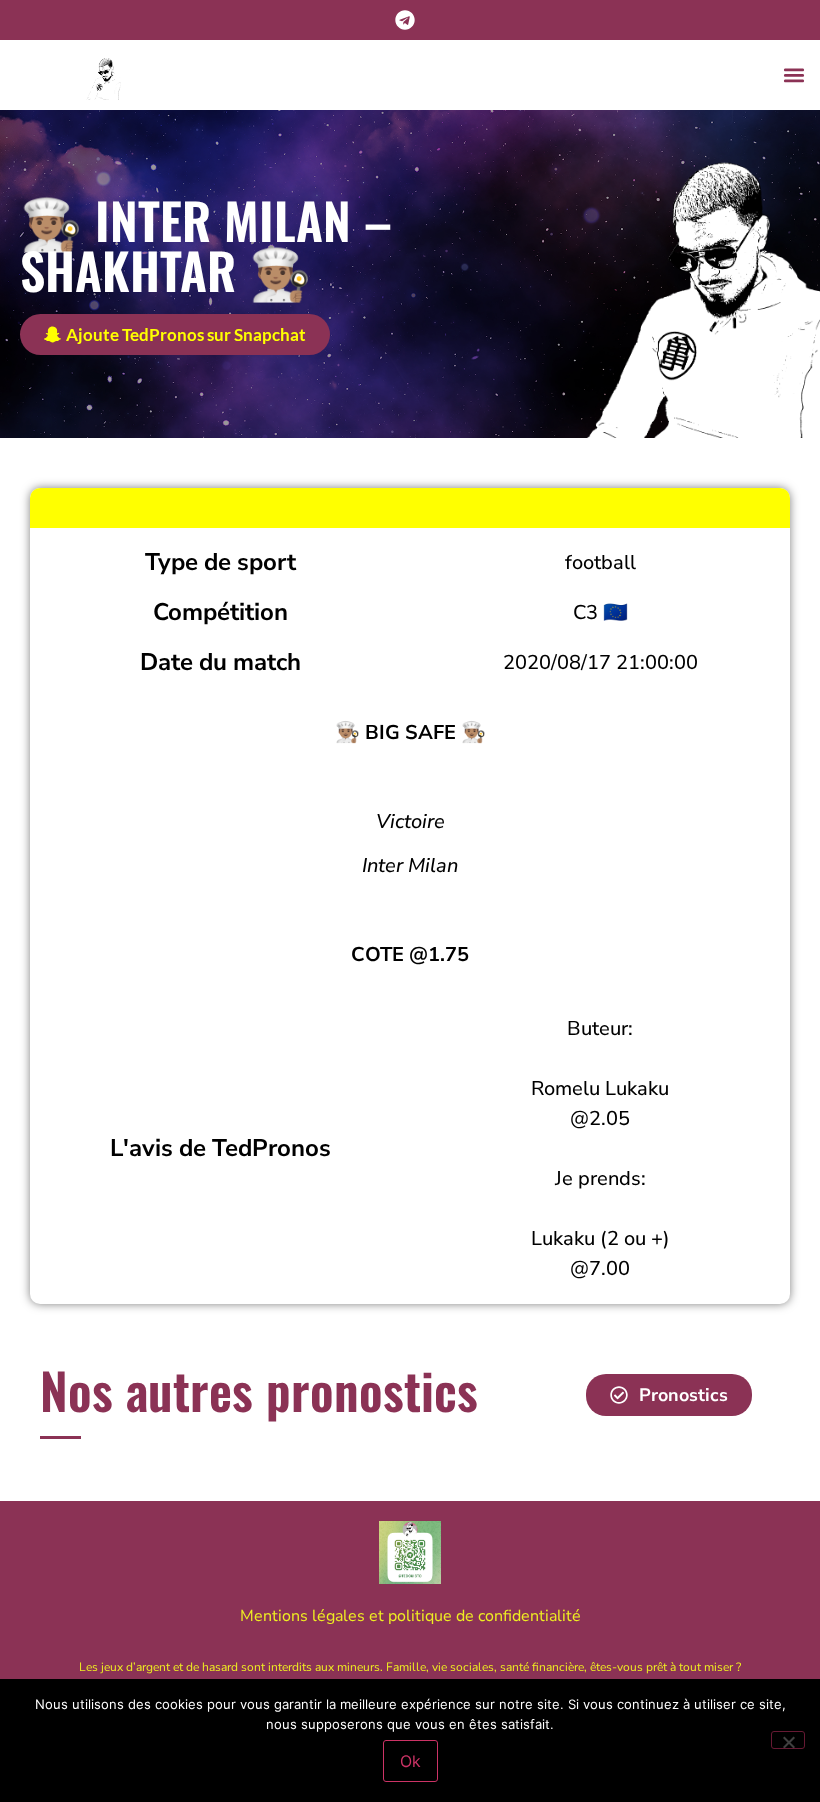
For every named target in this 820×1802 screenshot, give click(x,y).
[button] (793, 75)
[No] (788, 1740)
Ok (410, 1761)
